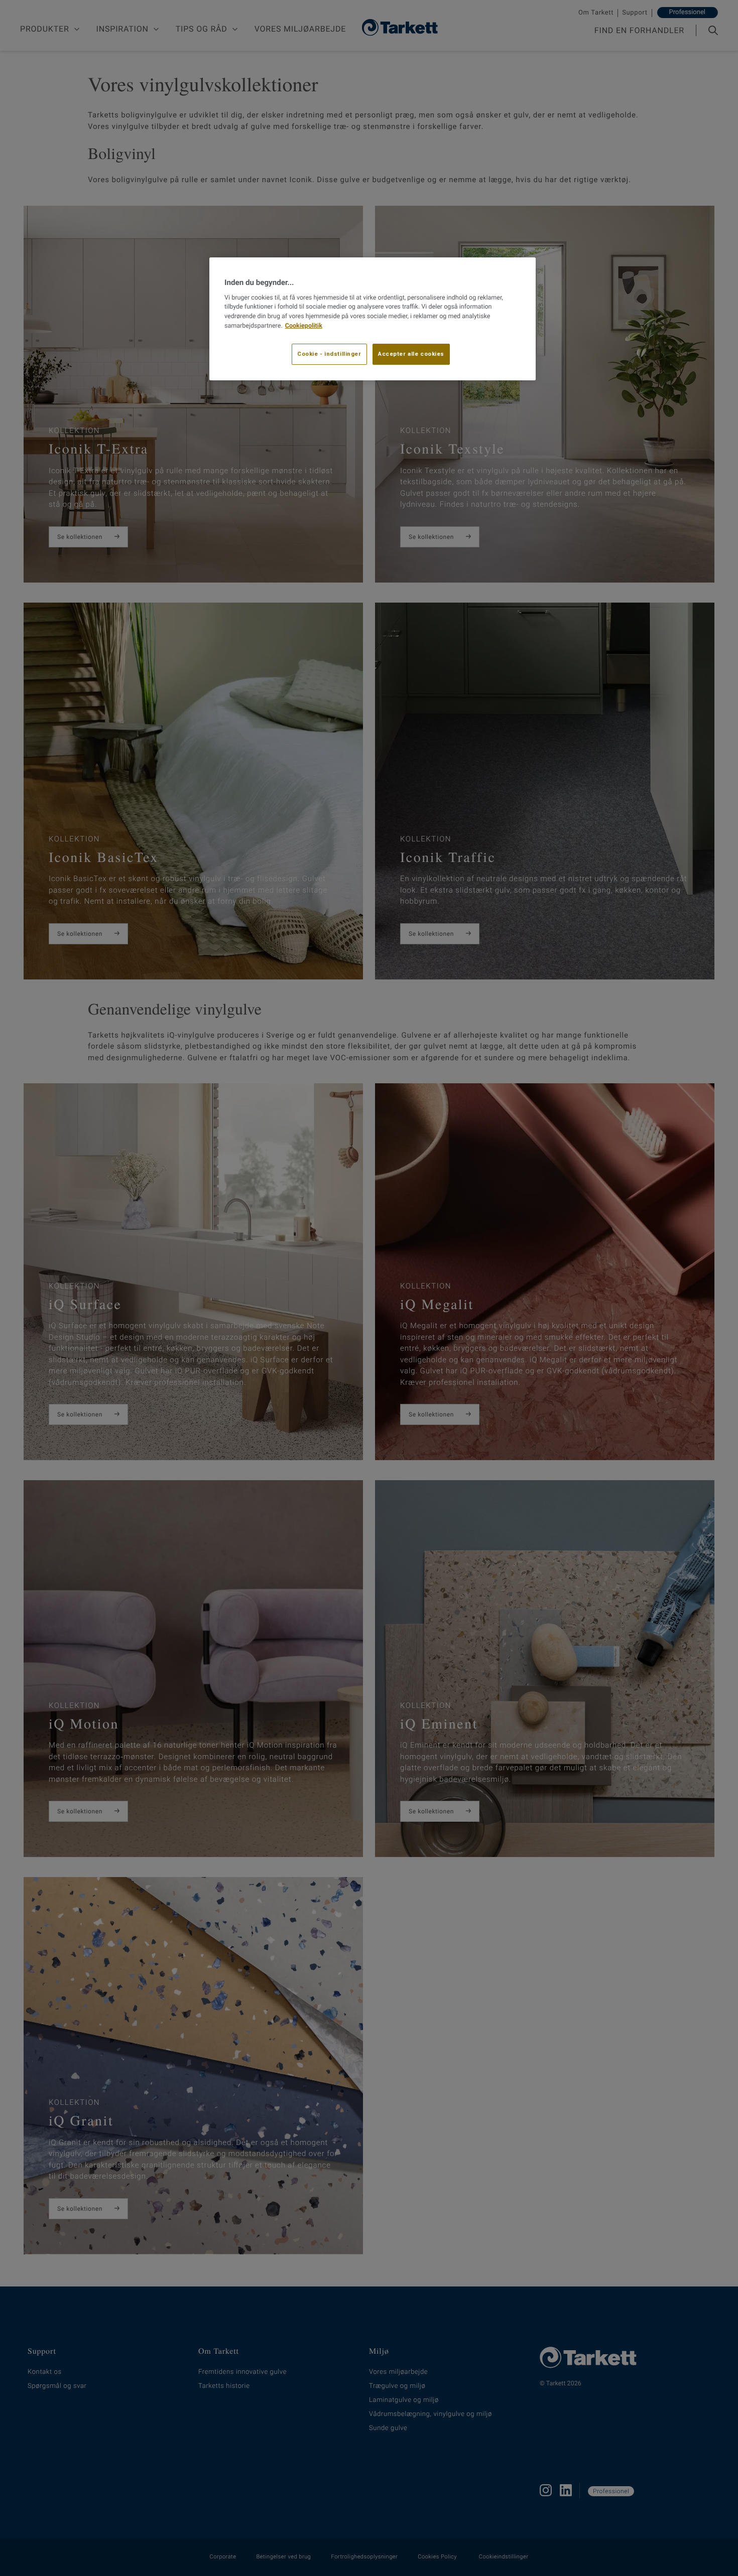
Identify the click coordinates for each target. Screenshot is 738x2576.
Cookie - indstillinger (329, 354)
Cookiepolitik (304, 326)
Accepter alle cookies (411, 354)
